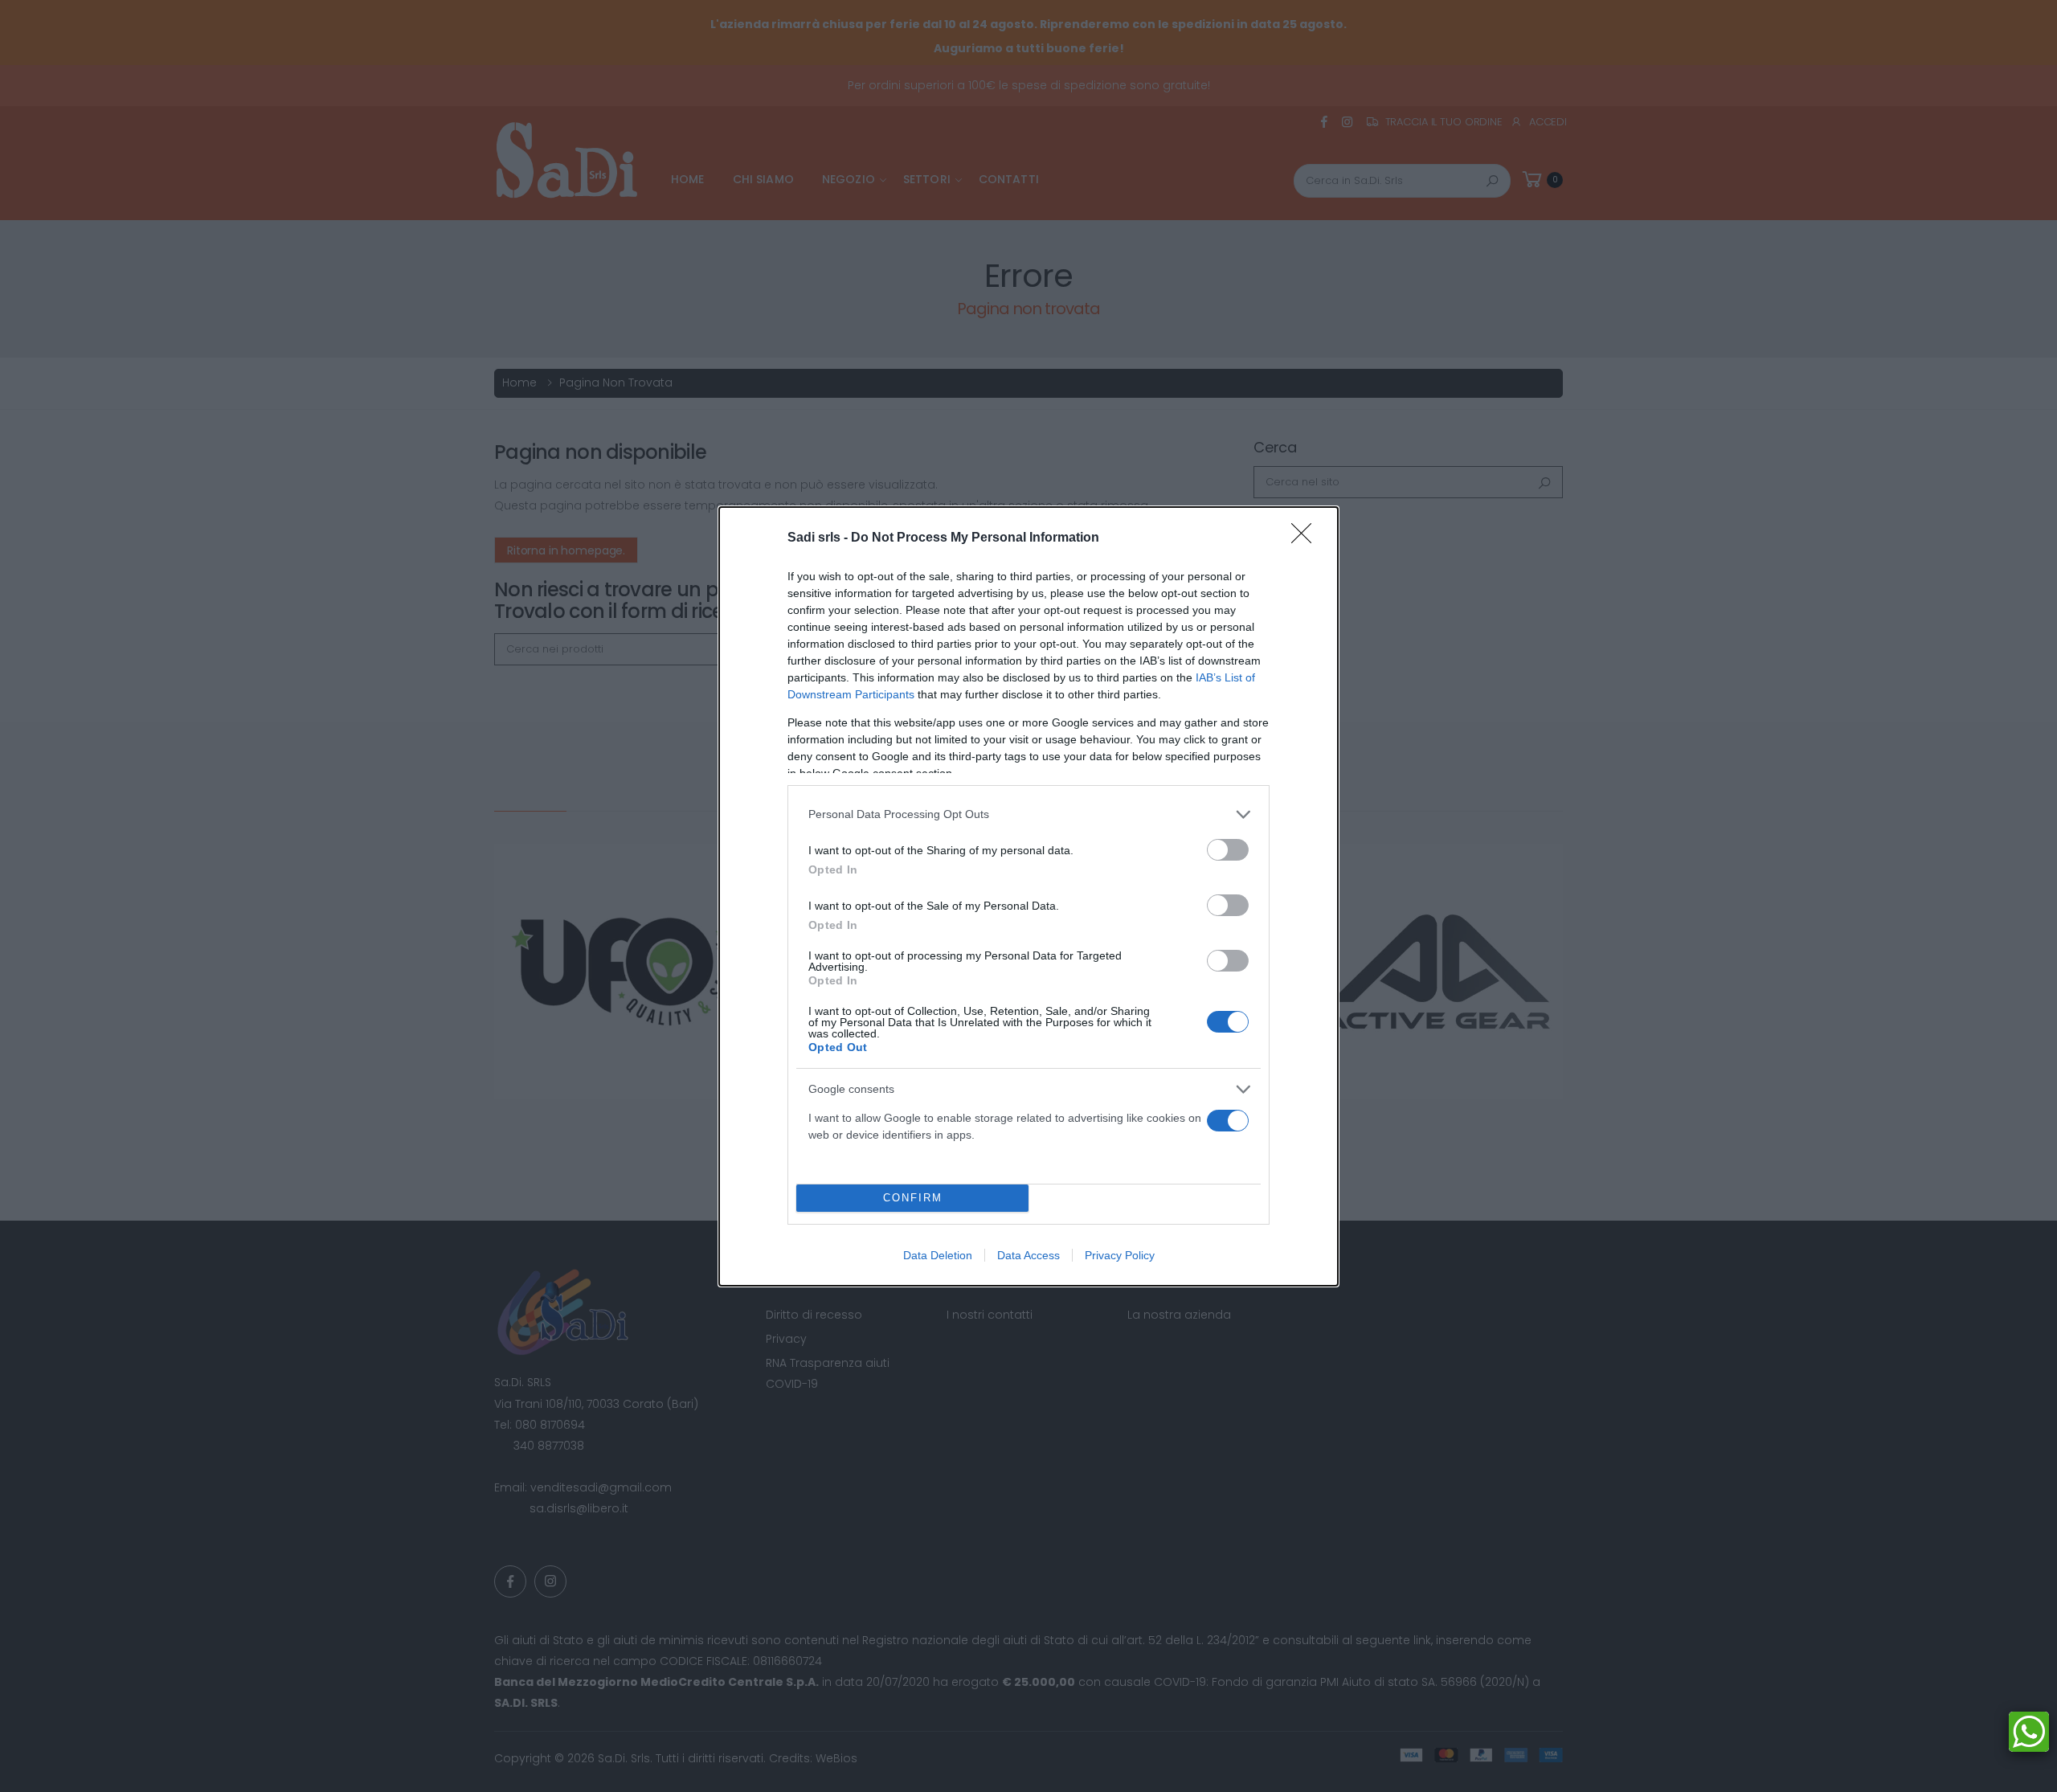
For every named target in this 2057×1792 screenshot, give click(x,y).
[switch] (1228, 850)
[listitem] (1028, 814)
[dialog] (1028, 896)
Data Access (1028, 1255)
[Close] (1307, 538)
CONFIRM (913, 1198)
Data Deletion (938, 1255)
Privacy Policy (1120, 1255)
